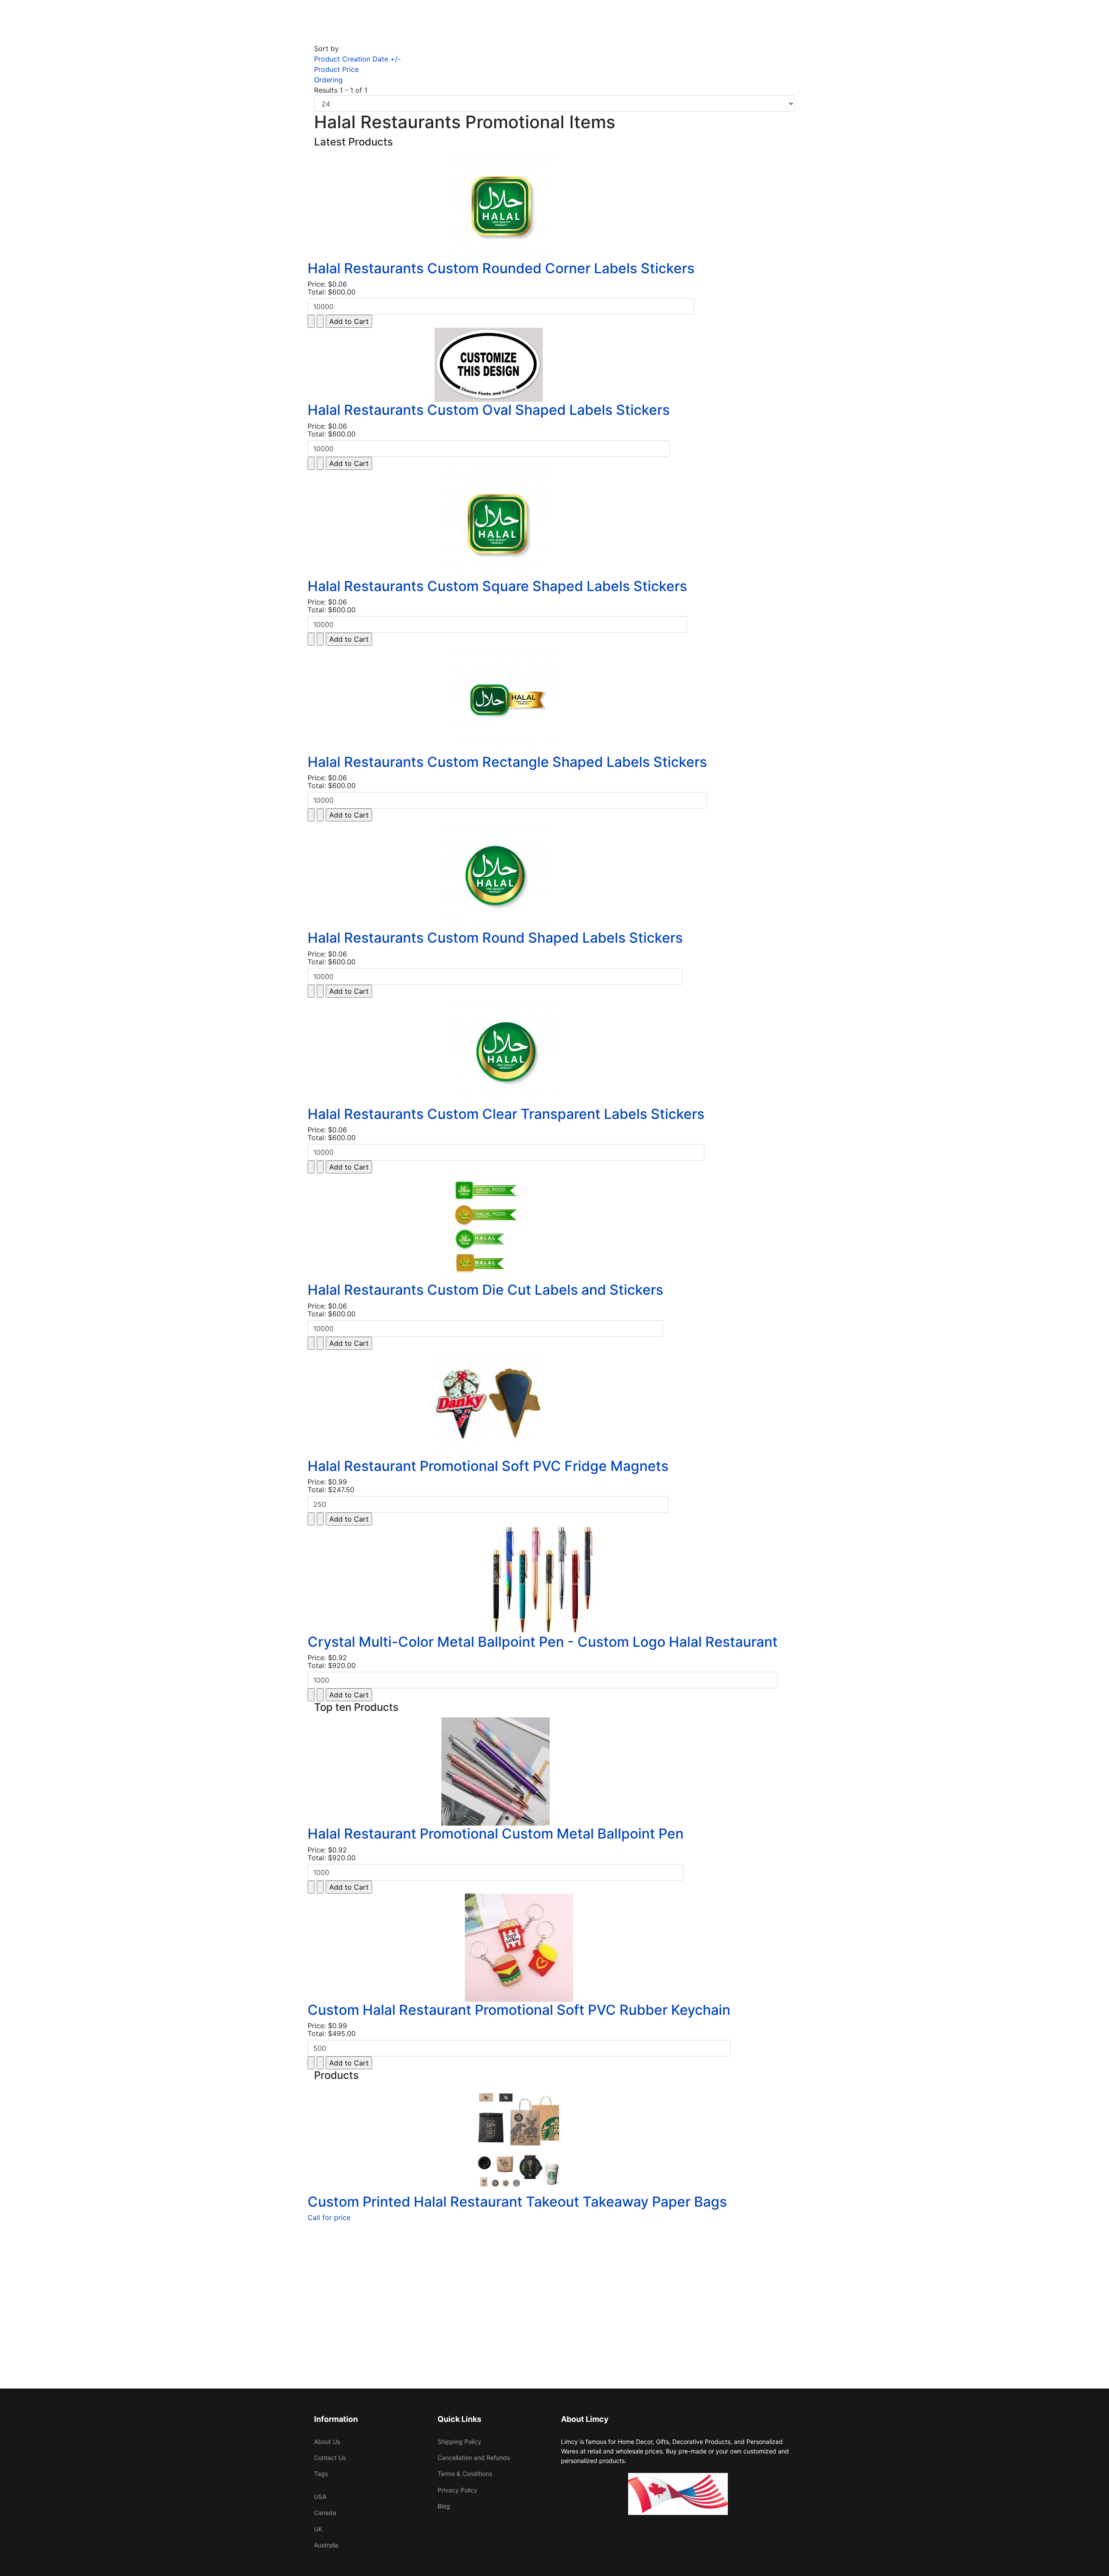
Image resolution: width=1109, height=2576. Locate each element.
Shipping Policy (459, 2442)
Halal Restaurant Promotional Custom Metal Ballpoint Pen (496, 1834)
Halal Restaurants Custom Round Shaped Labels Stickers (495, 938)
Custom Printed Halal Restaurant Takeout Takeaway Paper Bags (517, 2202)
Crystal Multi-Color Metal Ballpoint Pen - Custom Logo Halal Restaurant (543, 1642)
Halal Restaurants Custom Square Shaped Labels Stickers (497, 586)
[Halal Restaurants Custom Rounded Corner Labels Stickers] (501, 206)
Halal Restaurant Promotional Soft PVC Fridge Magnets (488, 1466)
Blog (444, 2506)
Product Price (336, 69)
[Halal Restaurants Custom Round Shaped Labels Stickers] (495, 876)
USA (320, 2497)
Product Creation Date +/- (357, 59)
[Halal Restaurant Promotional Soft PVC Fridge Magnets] (488, 1404)
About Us (327, 2442)
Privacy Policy (457, 2490)
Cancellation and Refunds (474, 2458)
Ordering (328, 80)
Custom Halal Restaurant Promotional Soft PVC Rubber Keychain (519, 2010)
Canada (325, 2513)
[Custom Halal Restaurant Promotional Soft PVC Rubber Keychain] (519, 1948)
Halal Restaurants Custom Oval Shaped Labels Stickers (489, 410)
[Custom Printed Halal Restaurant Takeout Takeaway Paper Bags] (517, 2140)
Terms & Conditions (465, 2474)
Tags (321, 2474)
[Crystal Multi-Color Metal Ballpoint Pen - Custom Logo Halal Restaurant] (543, 1580)
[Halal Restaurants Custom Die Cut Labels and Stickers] (485, 1228)
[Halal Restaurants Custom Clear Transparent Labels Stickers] (506, 1052)
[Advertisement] (554, 2285)
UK (318, 2529)
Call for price (329, 2217)
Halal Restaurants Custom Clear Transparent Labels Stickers (506, 1114)
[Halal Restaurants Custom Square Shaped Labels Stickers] (497, 524)
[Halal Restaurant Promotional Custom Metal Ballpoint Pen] (496, 1771)
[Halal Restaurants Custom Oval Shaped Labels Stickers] (489, 365)
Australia (326, 2545)
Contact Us (330, 2458)
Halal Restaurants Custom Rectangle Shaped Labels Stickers (507, 762)
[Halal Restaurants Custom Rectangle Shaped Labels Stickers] (507, 700)
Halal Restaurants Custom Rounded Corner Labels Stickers (501, 268)
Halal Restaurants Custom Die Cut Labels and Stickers (485, 1290)
